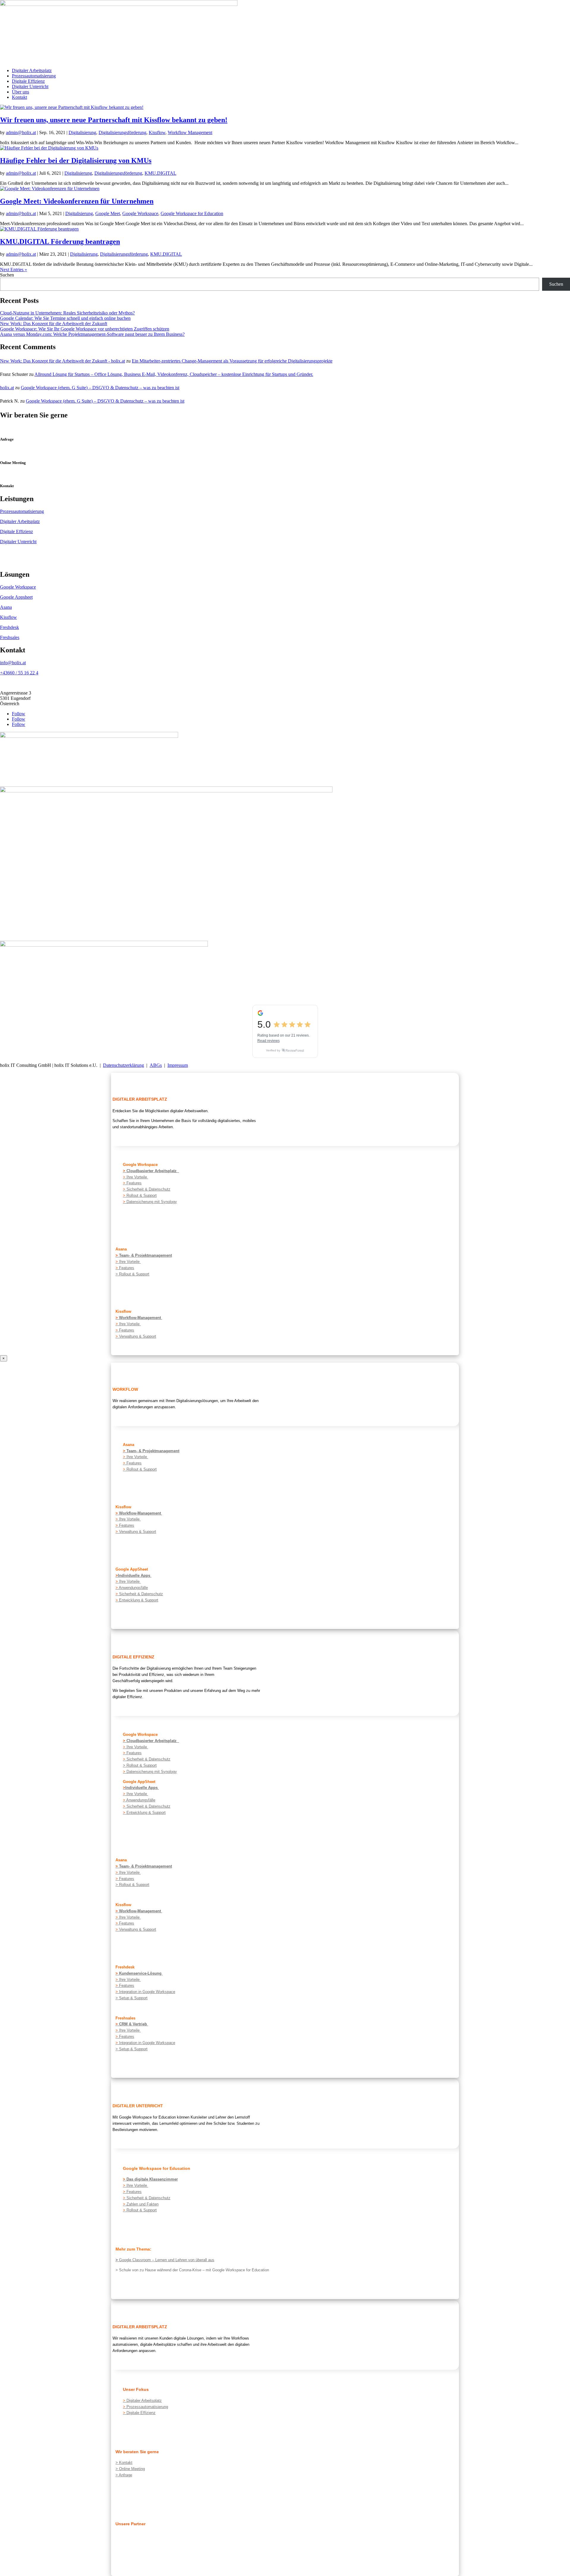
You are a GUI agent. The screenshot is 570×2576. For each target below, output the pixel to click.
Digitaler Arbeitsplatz (32, 70)
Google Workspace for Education (192, 213)
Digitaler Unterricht (30, 86)
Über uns (20, 92)
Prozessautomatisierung (34, 76)
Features (132, 1183)
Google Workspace (140, 213)
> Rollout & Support (132, 1274)
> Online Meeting (130, 2469)
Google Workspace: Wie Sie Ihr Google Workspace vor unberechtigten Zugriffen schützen (85, 329)
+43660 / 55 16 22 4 (19, 673)
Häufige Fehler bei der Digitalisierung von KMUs (76, 160)
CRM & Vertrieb (134, 2024)
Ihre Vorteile (137, 1177)
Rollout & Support (140, 1195)
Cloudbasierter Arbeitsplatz (151, 1171)
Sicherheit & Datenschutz (147, 1189)
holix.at (7, 388)
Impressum (178, 1065)
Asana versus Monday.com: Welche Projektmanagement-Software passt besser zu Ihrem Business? (92, 334)
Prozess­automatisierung (145, 2407)
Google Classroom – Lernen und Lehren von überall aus (167, 2260)
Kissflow (157, 132)
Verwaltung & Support (136, 1336)
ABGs (156, 1065)
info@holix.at (13, 663)
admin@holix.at (21, 132)
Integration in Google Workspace (145, 1992)
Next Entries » (14, 270)
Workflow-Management (141, 1318)
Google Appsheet (16, 597)
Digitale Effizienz (28, 81)
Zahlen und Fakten (141, 2204)
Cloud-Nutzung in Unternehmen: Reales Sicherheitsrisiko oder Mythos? (67, 313)
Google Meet (108, 213)
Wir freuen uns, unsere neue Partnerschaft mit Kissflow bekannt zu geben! (114, 120)
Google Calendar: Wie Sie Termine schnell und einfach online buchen (65, 318)
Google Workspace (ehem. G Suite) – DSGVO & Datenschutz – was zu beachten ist (100, 388)
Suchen (7, 275)
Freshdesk (9, 627)
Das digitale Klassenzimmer (150, 2179)
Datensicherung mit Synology (151, 1202)
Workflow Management (190, 132)
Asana (6, 607)
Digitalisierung (82, 132)
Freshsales (10, 637)
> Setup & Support (132, 1998)
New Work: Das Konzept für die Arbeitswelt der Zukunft (54, 324)
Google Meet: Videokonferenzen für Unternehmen (77, 201)
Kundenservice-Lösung (141, 1973)
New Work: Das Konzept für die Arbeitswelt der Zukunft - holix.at (62, 361)
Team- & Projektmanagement (145, 1255)
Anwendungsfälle (132, 1588)
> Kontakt (124, 2463)
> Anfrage (124, 2475)
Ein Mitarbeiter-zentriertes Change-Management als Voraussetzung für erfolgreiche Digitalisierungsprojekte (232, 361)
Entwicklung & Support (138, 1600)
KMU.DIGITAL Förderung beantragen (60, 241)
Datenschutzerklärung (123, 1065)
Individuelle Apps (135, 1575)
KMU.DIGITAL (160, 173)
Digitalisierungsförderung (122, 132)
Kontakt (19, 97)
